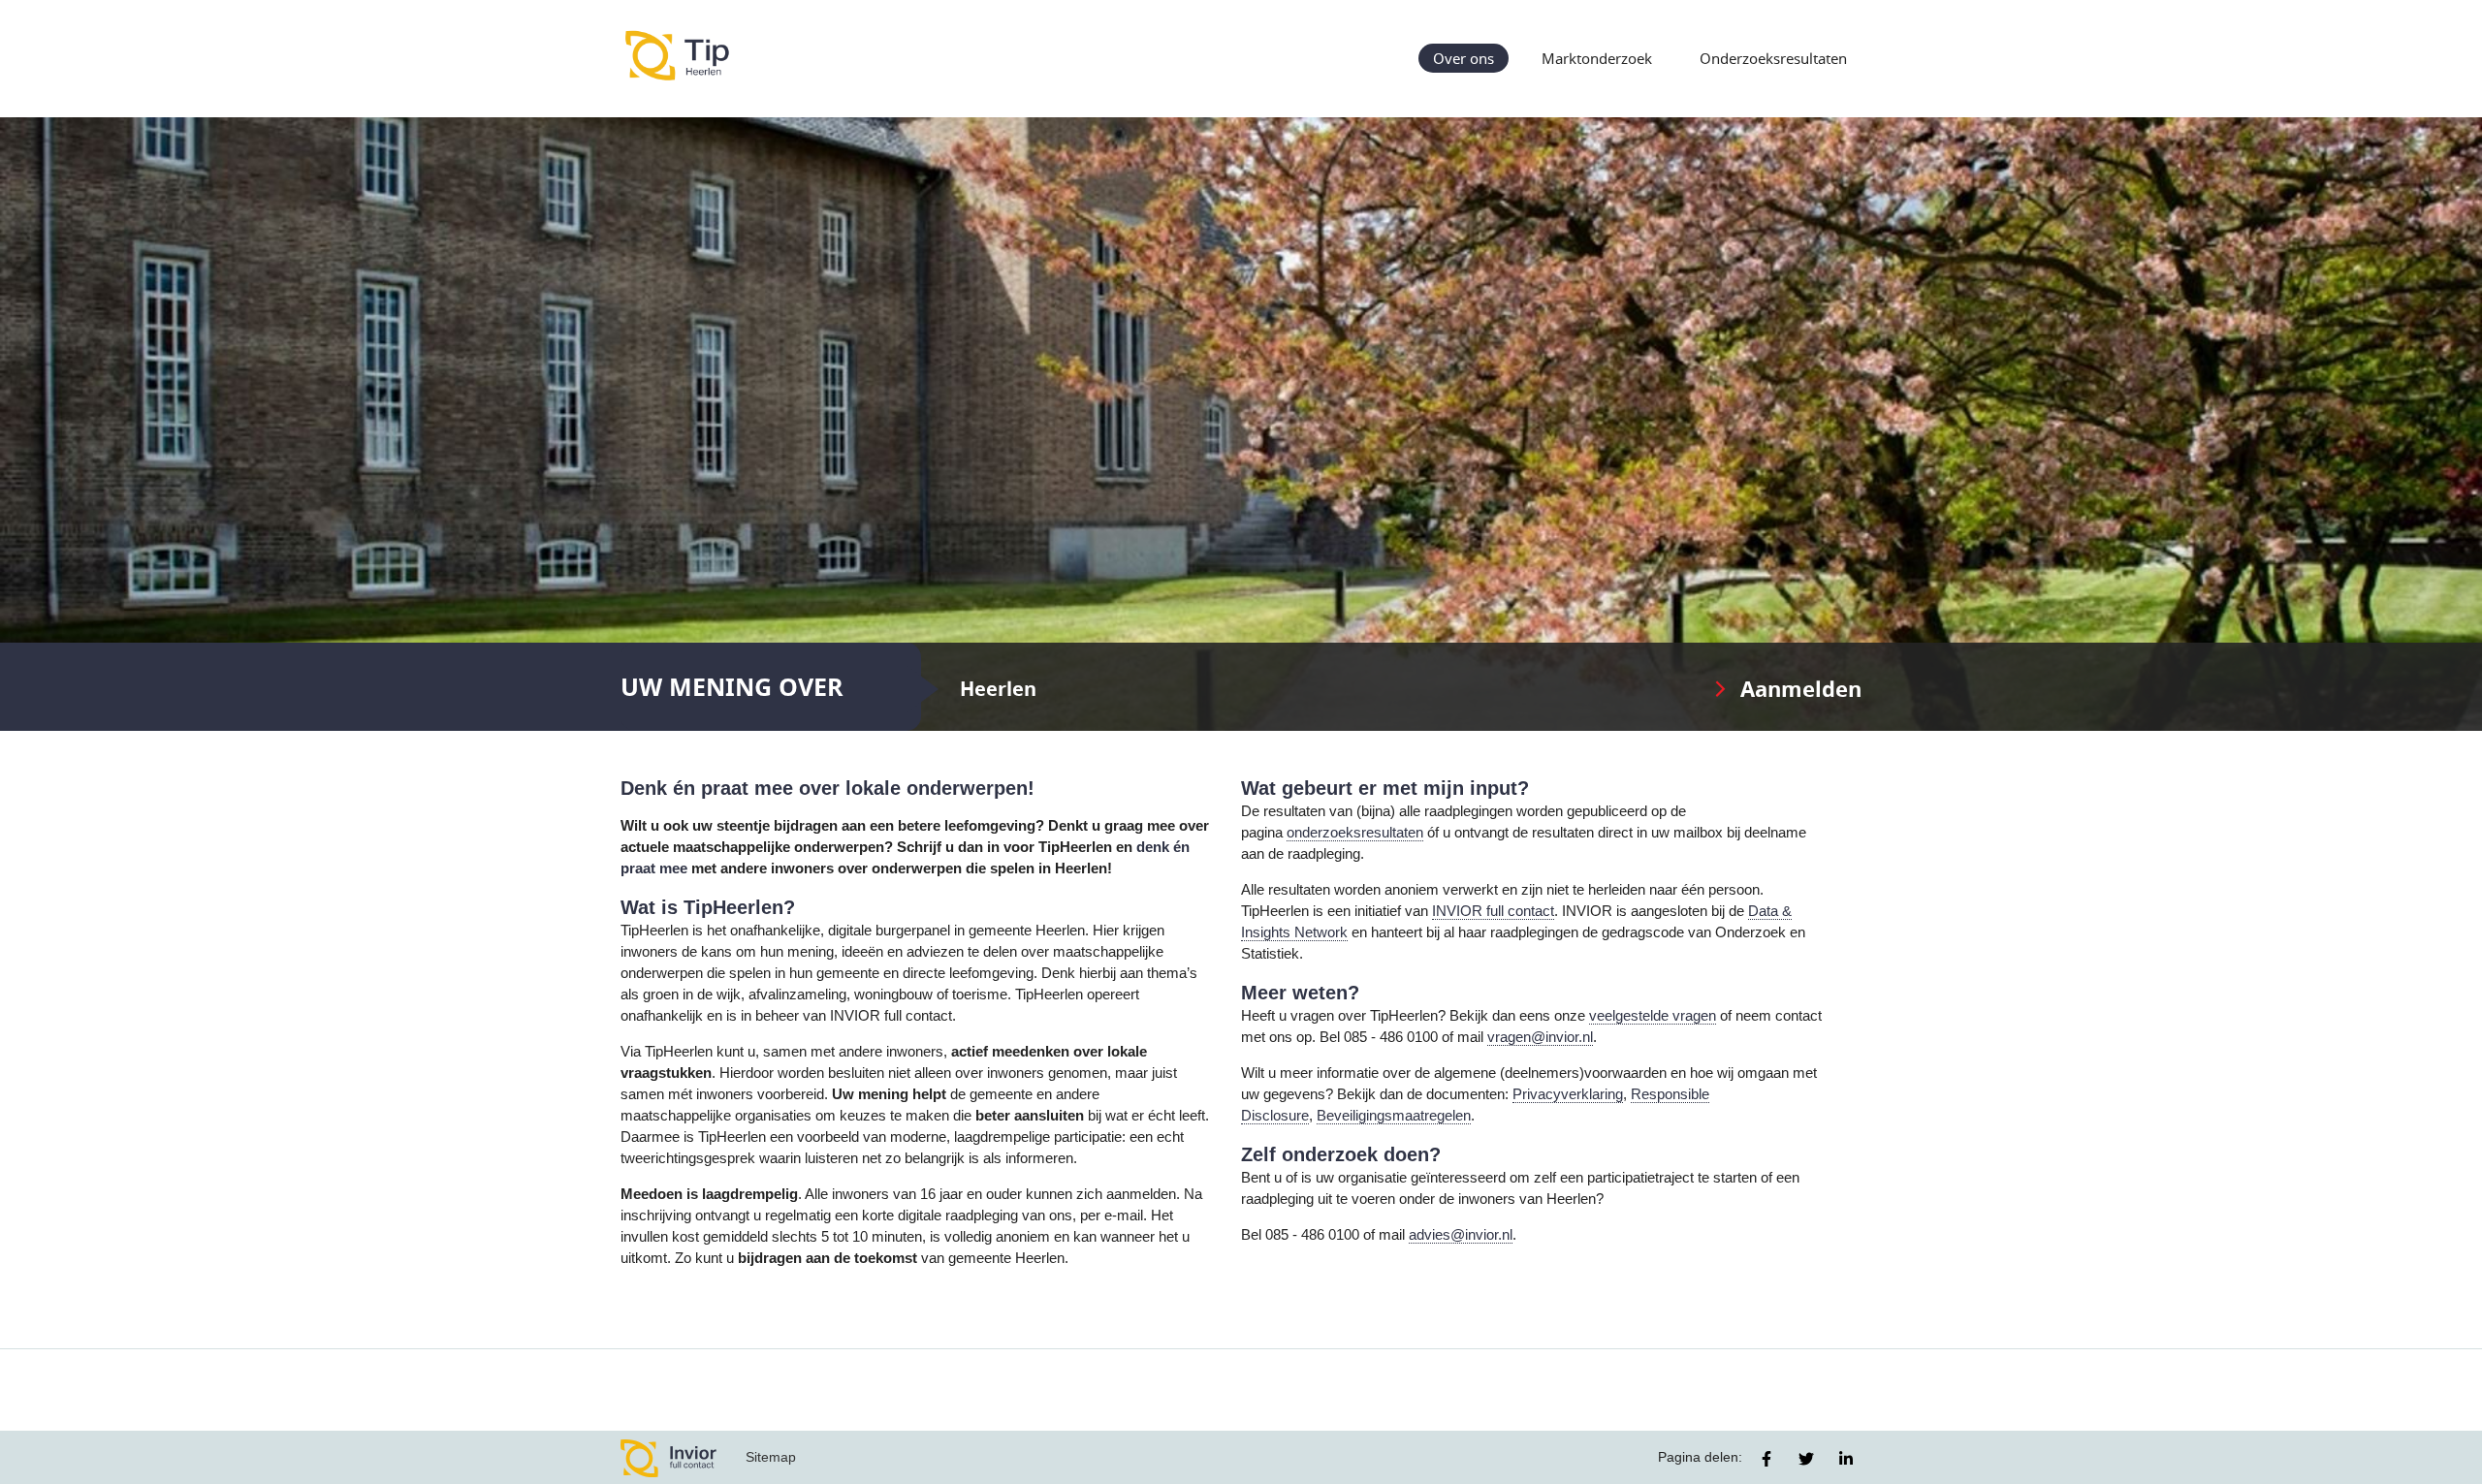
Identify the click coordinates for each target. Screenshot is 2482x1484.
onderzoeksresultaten (1355, 833)
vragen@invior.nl (1540, 1037)
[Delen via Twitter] (1806, 1459)
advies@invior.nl (1461, 1235)
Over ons (1464, 58)
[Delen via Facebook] (1766, 1459)
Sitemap (771, 1457)
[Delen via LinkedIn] (1846, 1459)
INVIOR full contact (1493, 911)
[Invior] (669, 1457)
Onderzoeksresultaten (1773, 58)
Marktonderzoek (1597, 58)
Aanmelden (1801, 689)
